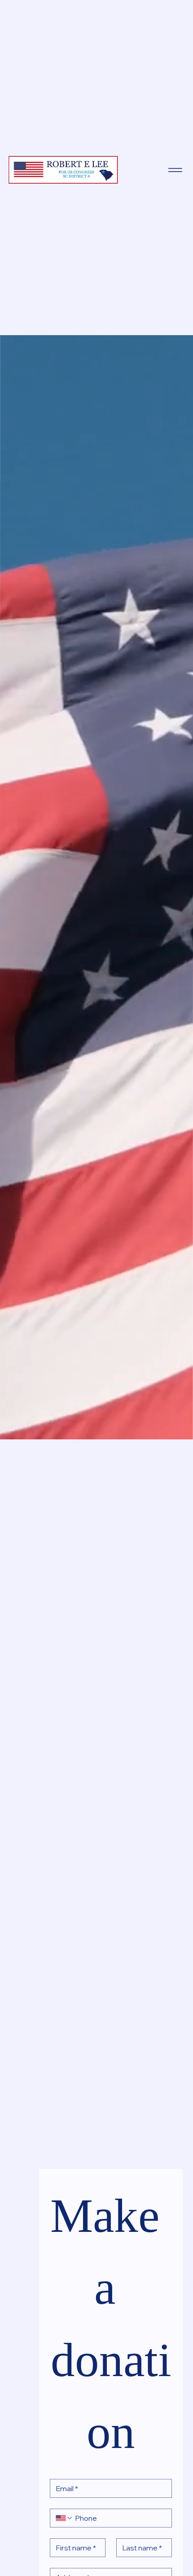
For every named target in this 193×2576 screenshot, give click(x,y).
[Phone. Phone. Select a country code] (64, 2518)
